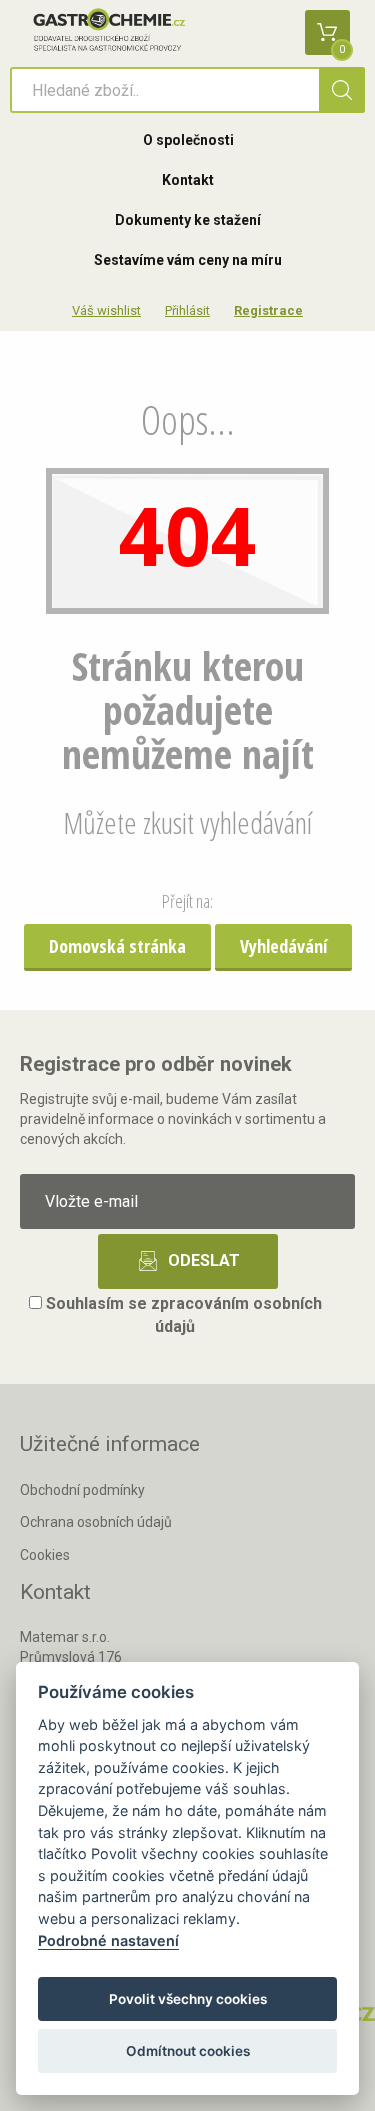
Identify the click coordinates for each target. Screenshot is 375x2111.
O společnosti (188, 140)
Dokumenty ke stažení (188, 220)
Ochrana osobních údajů (96, 1522)
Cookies (45, 1555)
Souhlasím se (182, 1315)
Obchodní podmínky (82, 1490)
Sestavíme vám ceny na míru (188, 260)
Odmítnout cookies (188, 2051)
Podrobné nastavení (108, 1940)
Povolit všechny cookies (188, 1999)
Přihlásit (187, 310)
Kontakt (188, 180)
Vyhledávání (283, 946)
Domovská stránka (117, 946)
